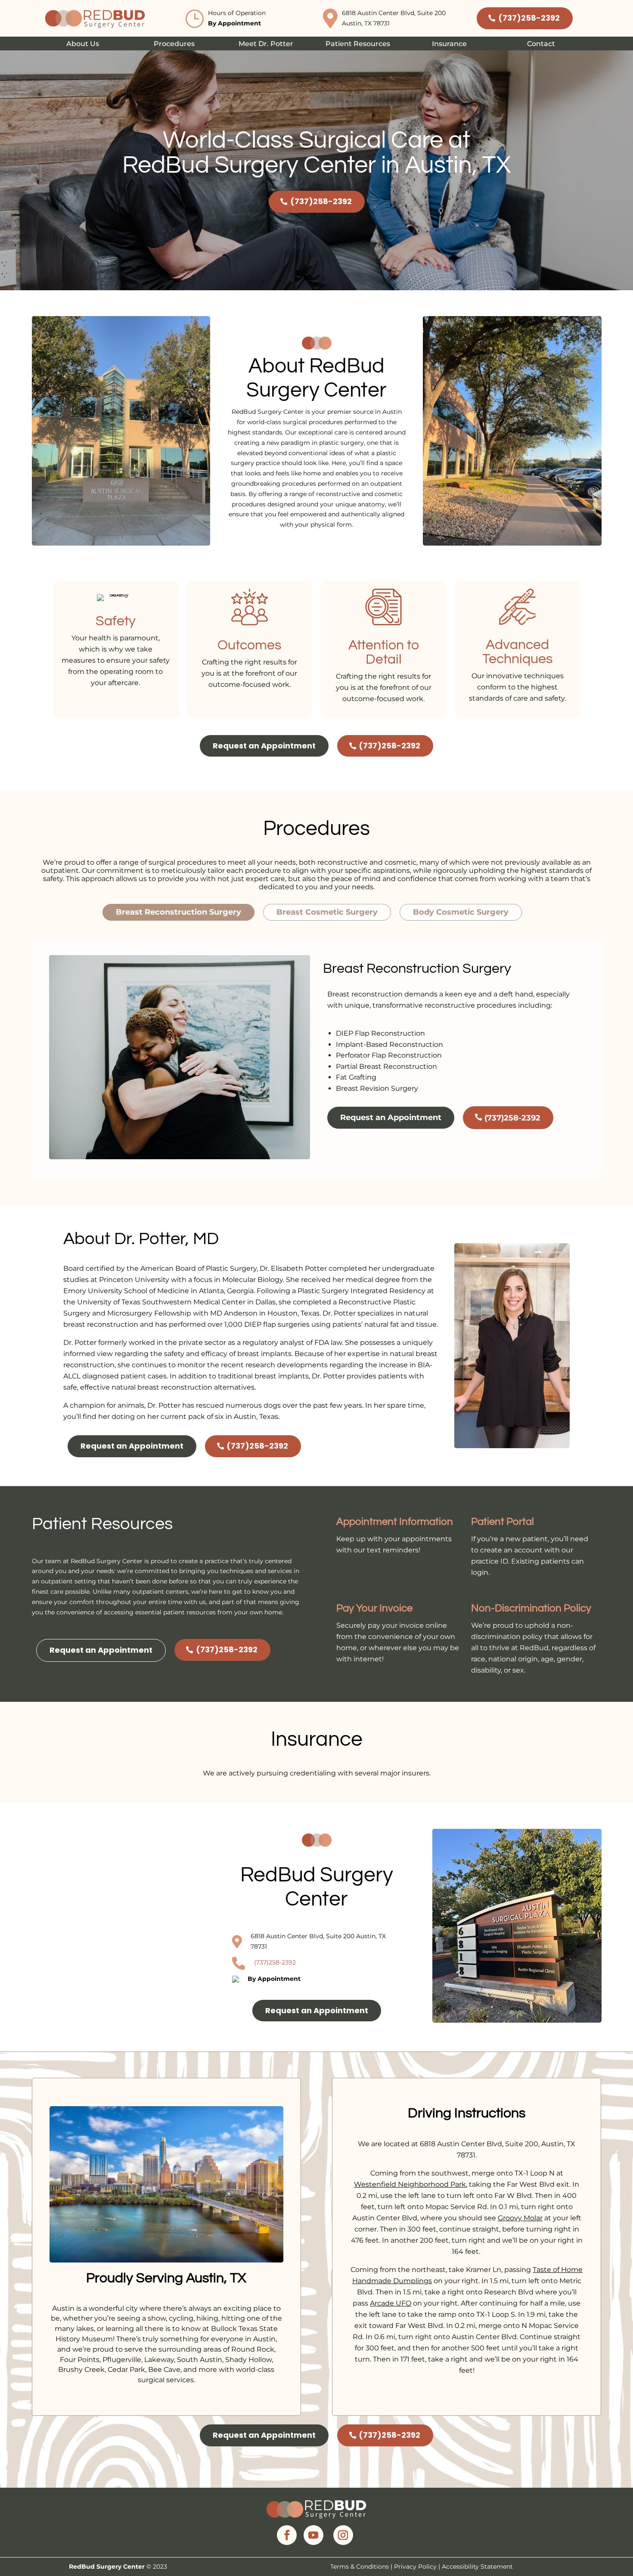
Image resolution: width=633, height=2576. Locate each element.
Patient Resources (358, 44)
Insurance (449, 44)
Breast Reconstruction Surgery (178, 912)
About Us (83, 44)
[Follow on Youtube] (313, 2535)
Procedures (174, 44)
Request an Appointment (264, 746)
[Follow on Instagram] (343, 2535)
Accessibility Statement (477, 2567)
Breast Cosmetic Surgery (327, 912)
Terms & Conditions (360, 2567)
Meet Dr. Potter (266, 44)
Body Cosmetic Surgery (461, 912)
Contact (541, 44)
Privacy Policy (415, 2567)
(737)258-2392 (529, 18)
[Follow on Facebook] (287, 2535)
